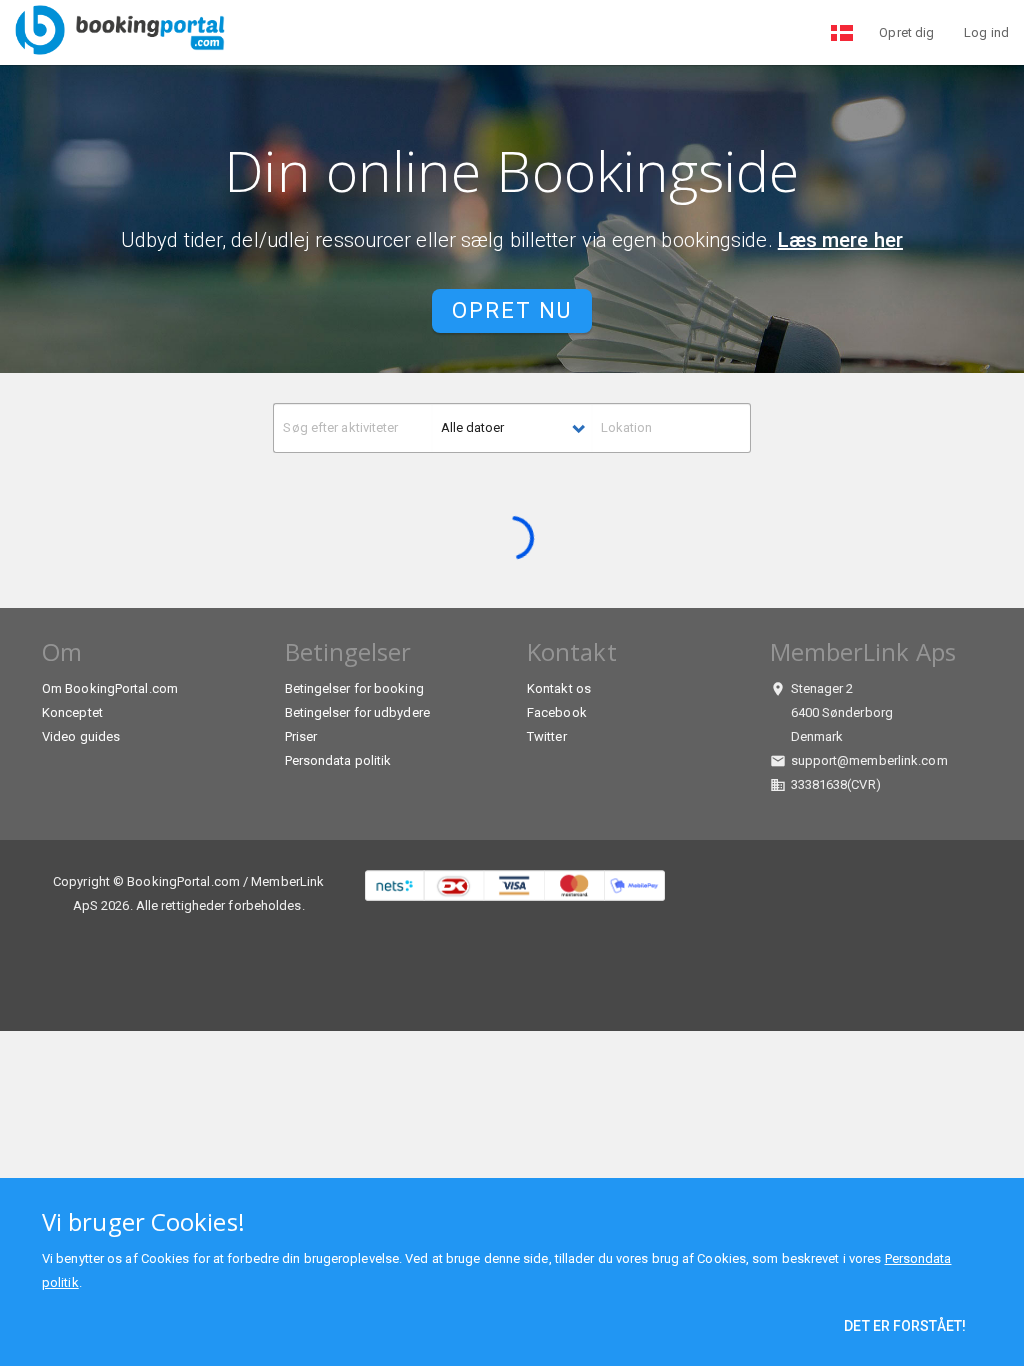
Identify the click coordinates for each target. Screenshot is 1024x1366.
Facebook (557, 712)
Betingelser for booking (354, 688)
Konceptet (72, 712)
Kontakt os (559, 688)
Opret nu (512, 310)
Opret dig (906, 32)
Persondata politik (338, 760)
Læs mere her (840, 240)
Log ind (986, 32)
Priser (301, 736)
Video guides (81, 736)
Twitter (547, 736)
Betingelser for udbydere (357, 712)
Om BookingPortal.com (110, 688)
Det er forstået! (905, 1326)
